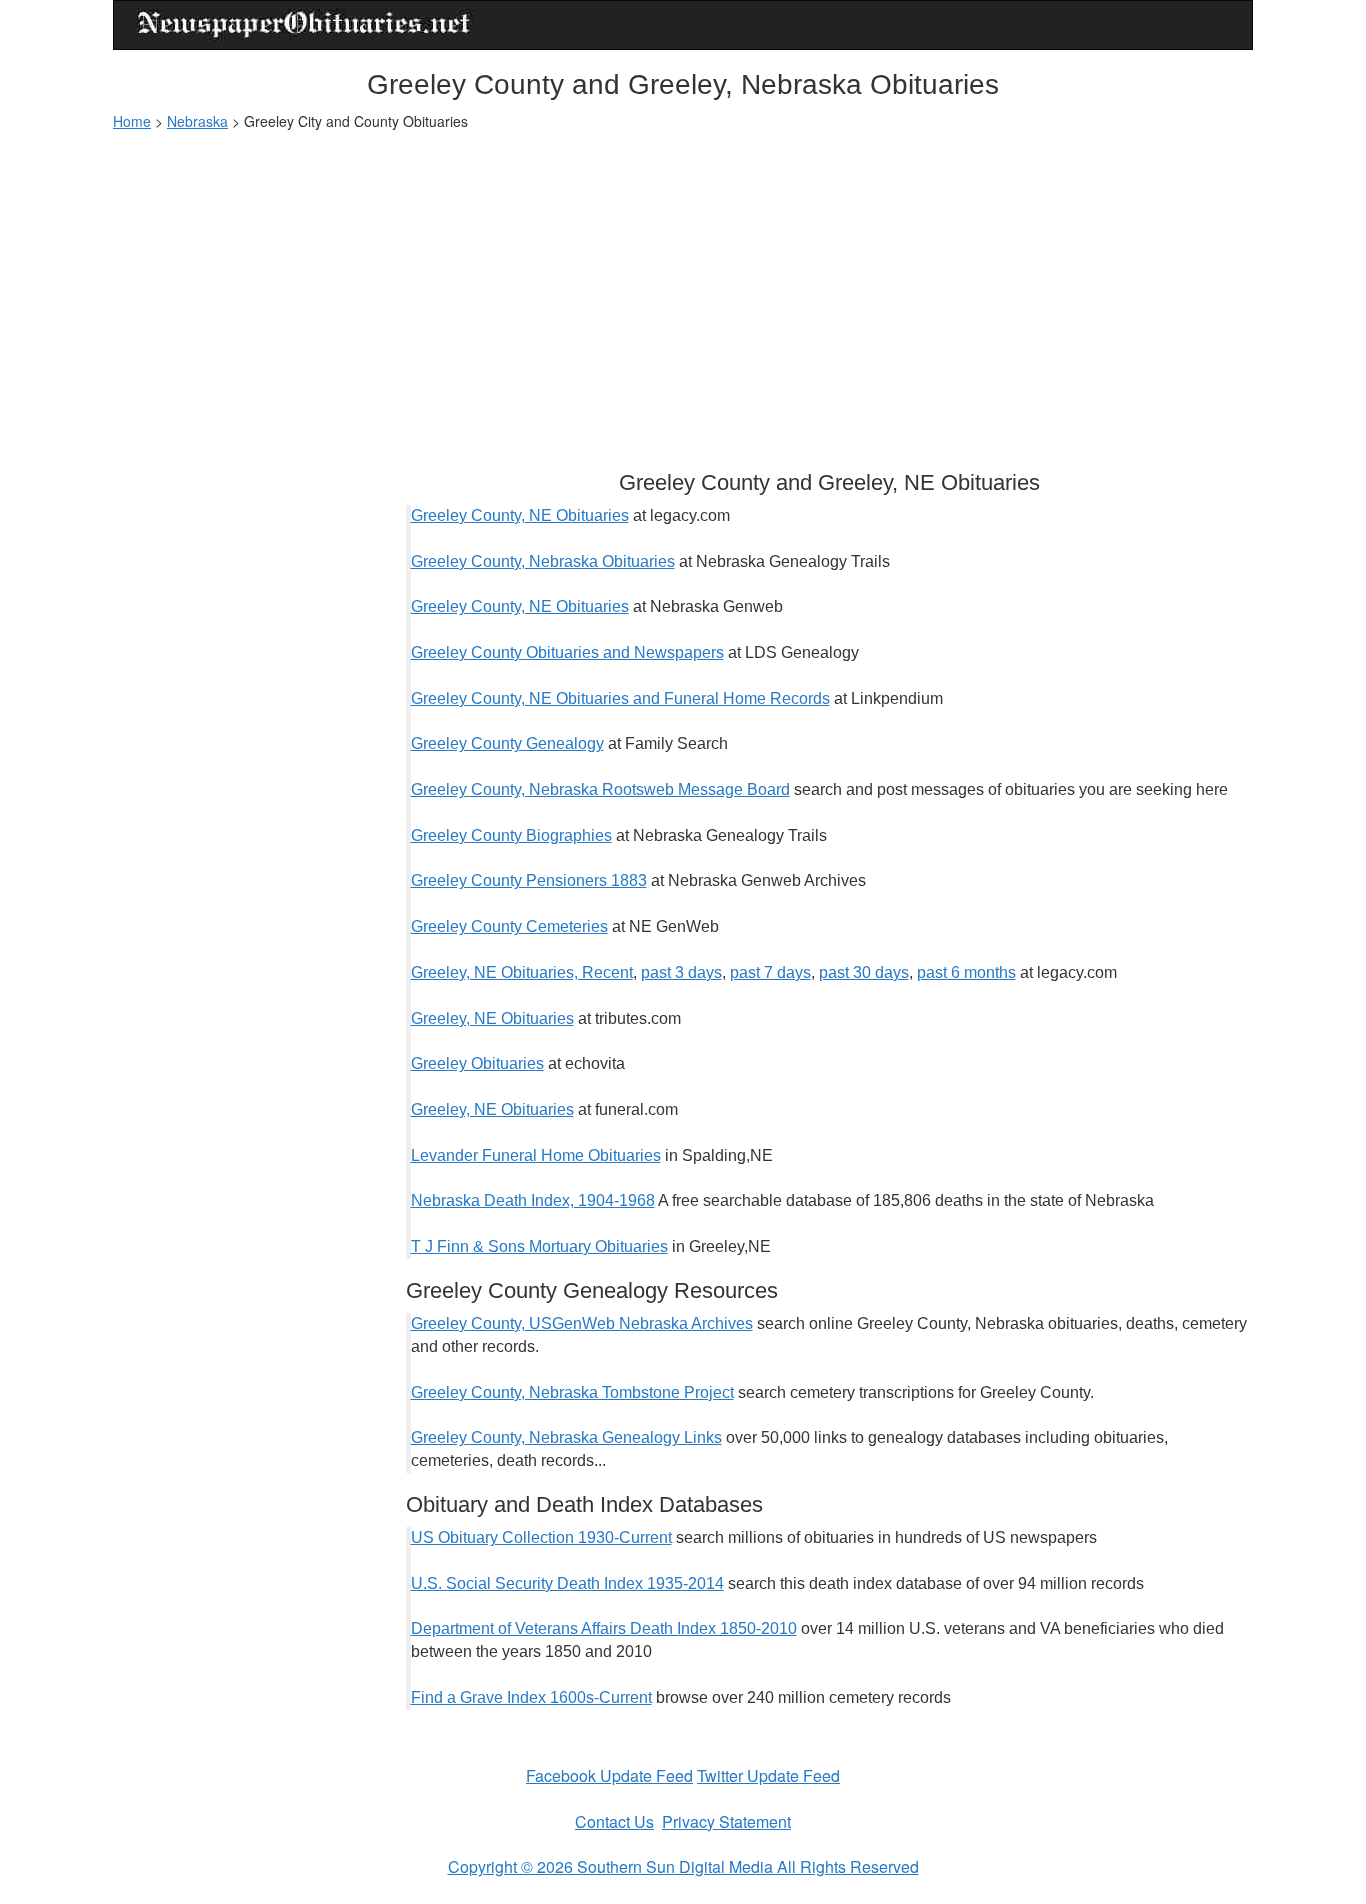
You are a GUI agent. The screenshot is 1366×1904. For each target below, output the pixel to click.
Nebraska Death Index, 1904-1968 (533, 1200)
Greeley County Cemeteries (509, 926)
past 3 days (681, 972)
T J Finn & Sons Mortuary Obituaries (539, 1246)
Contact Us (614, 1821)
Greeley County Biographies (511, 835)
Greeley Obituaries (477, 1063)
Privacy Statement (726, 1821)
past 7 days (770, 972)
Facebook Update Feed (609, 1775)
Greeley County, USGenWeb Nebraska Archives (582, 1323)
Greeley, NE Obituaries (492, 1018)
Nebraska (197, 121)
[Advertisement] (683, 291)
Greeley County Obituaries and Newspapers (567, 652)
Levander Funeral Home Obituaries (536, 1155)
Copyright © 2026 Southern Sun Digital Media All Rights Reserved (683, 1866)
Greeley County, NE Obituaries (520, 515)
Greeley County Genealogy (507, 743)
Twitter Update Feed (768, 1775)
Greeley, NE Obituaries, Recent (522, 972)
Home (132, 121)
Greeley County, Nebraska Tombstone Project (572, 1392)
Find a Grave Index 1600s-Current (531, 1697)
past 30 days (864, 972)
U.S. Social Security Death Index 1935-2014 (567, 1583)
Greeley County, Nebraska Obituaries (543, 561)
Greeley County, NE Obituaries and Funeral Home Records (620, 698)
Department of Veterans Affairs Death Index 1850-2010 (604, 1628)
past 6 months (966, 972)
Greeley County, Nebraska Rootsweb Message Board (600, 789)
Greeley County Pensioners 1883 (529, 880)
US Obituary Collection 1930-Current (541, 1537)
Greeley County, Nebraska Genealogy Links (566, 1437)
